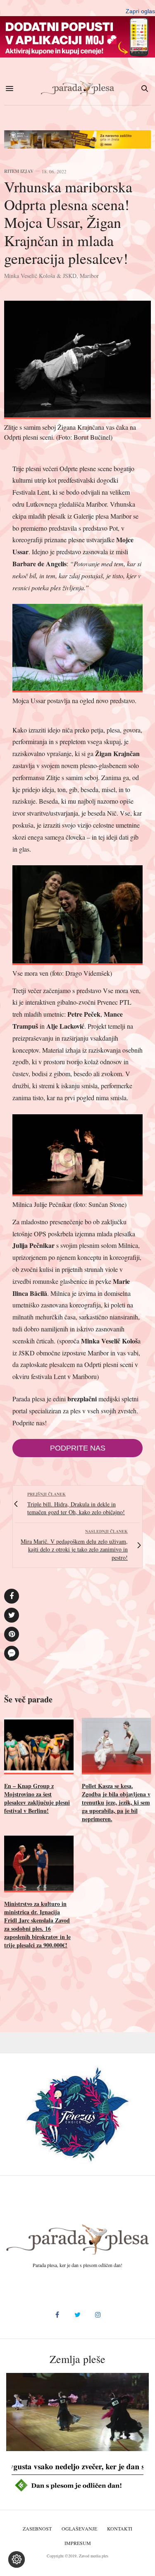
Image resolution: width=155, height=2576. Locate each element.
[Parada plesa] (78, 89)
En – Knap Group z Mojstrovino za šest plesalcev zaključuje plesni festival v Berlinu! (37, 1798)
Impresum (78, 2543)
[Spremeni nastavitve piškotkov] (17, 2559)
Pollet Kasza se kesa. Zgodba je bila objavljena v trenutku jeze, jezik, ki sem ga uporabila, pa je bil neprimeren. (116, 1802)
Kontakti (120, 2528)
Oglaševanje (79, 2528)
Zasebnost (37, 2528)
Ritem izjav (19, 171)
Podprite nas (78, 1448)
